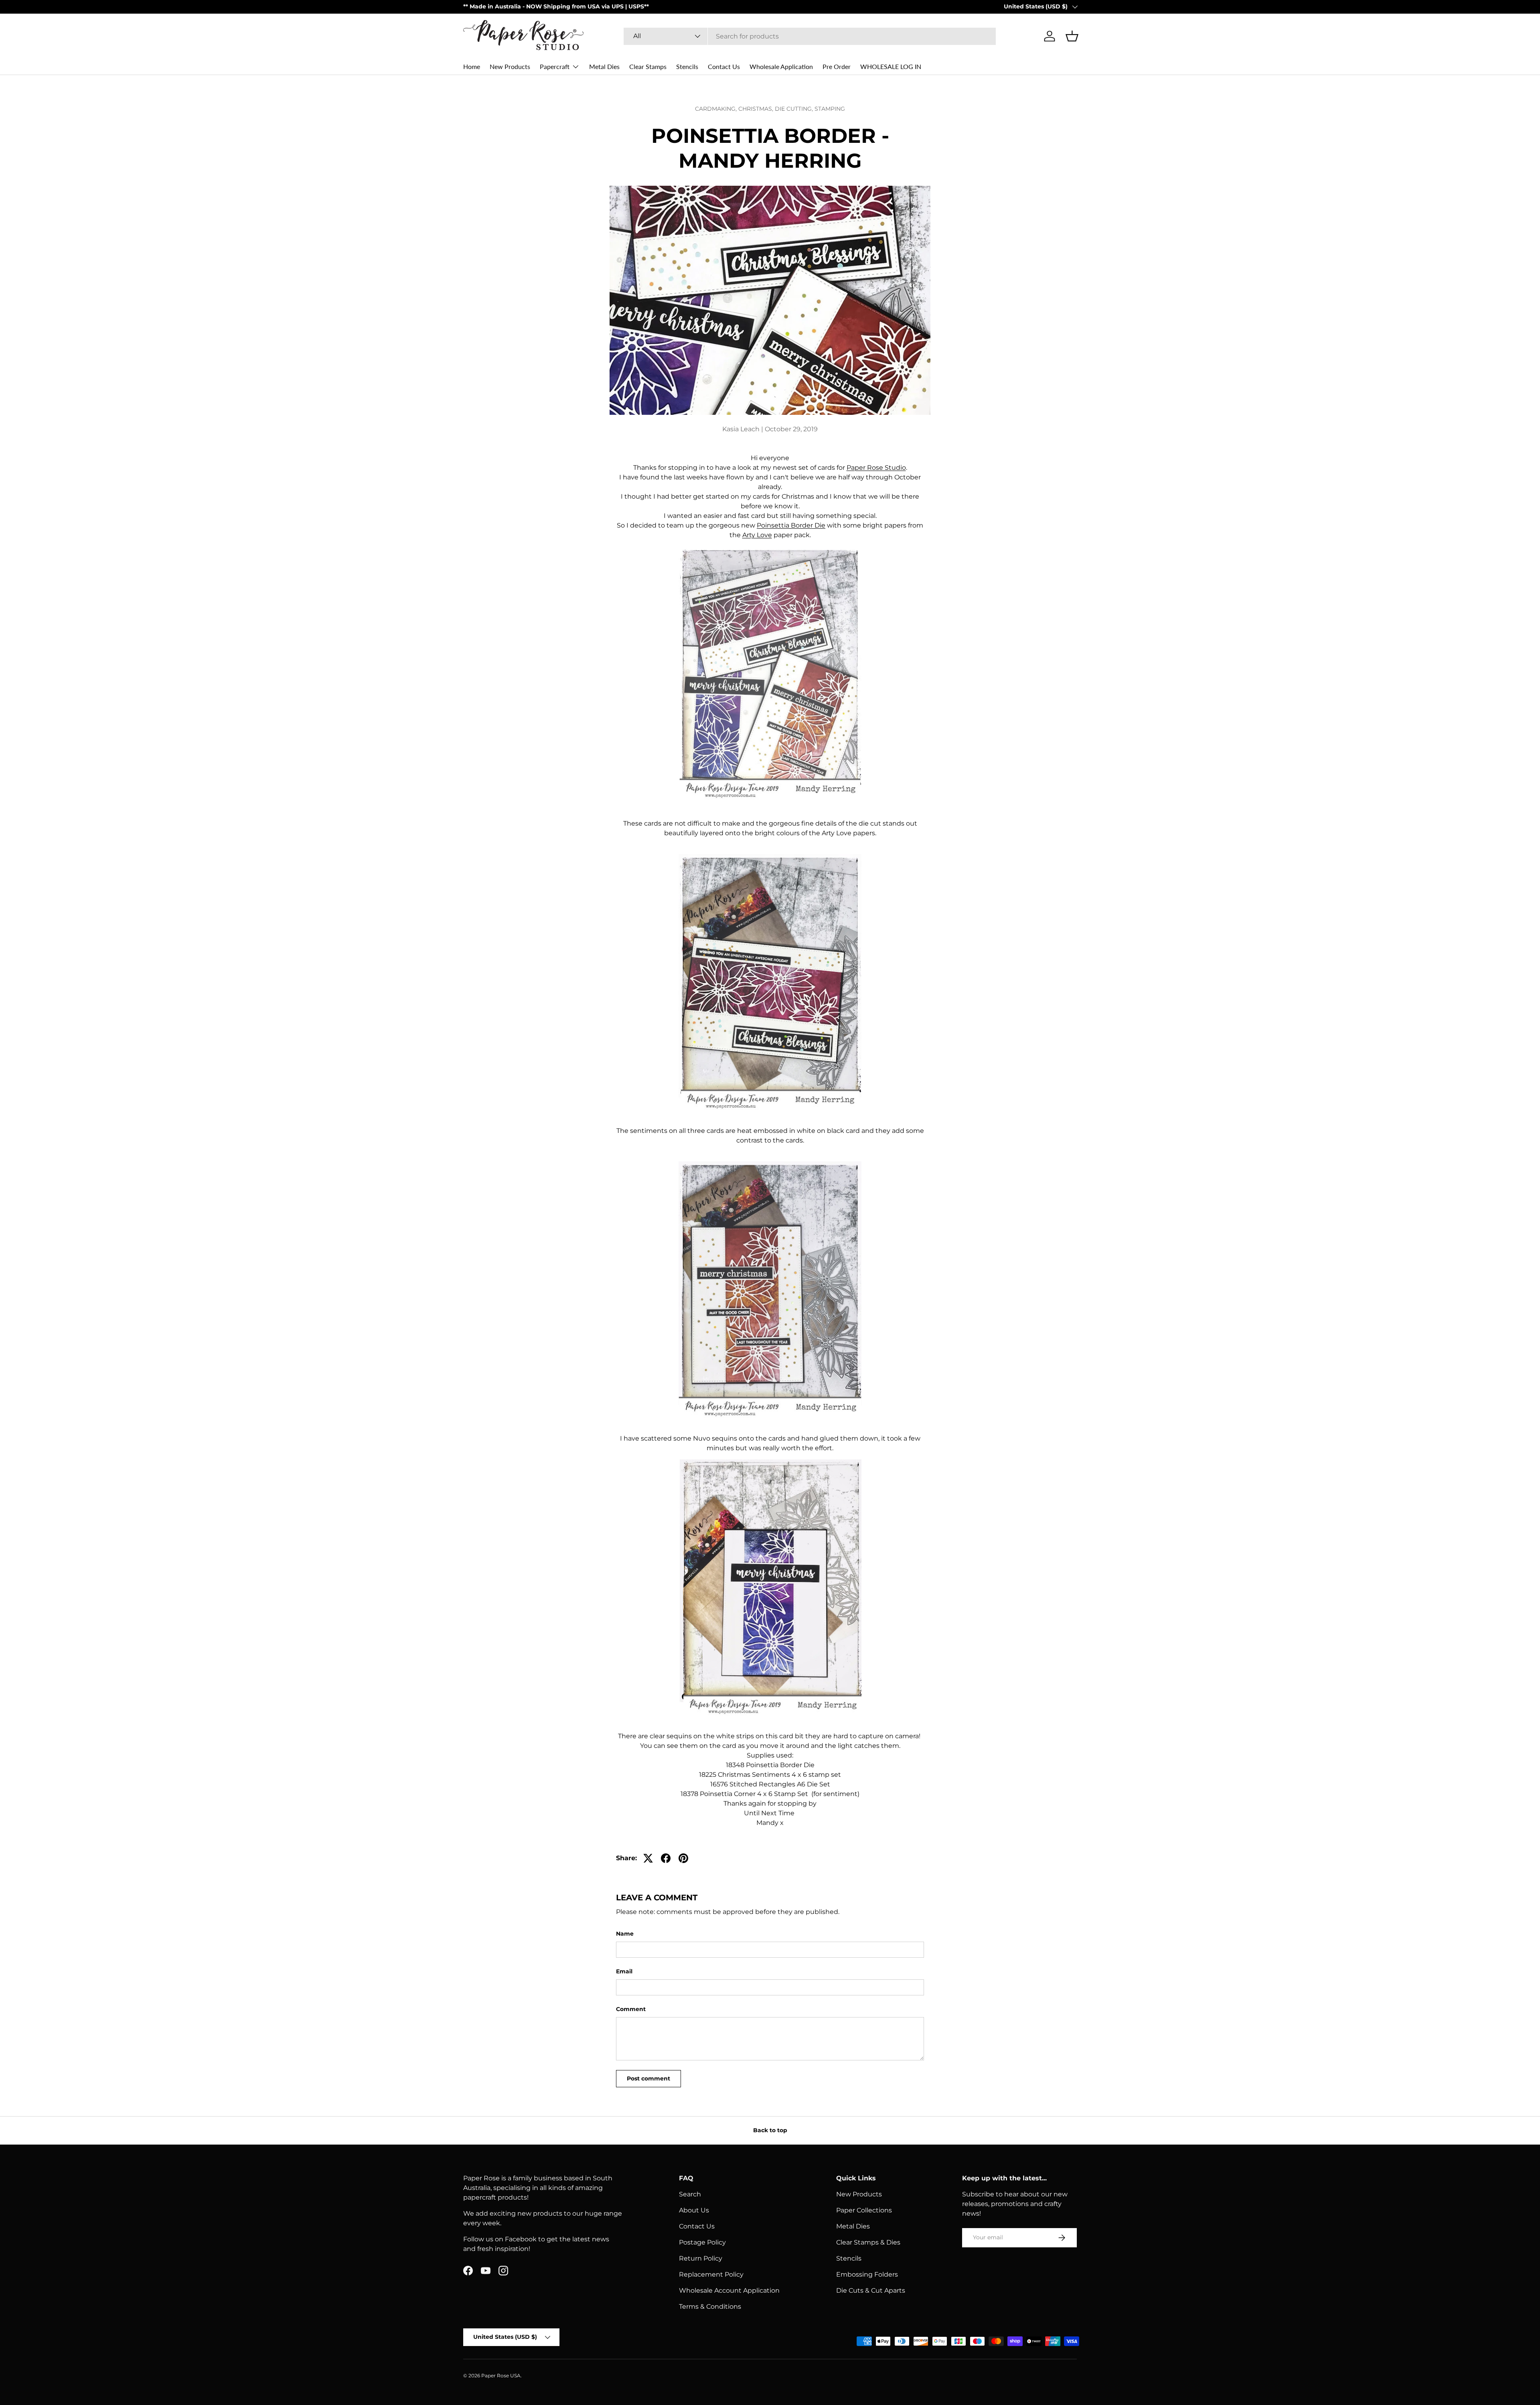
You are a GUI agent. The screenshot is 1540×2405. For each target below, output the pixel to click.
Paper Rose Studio (876, 468)
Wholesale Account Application (729, 2290)
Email (624, 1971)
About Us (694, 2210)
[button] (1072, 36)
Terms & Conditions (710, 2307)
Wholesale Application (781, 66)
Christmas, (757, 109)
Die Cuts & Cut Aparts (871, 2290)
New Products (510, 66)
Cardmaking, (717, 109)
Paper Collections (864, 2210)
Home (472, 66)
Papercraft (555, 66)
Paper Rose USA (501, 2376)
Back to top (770, 2130)
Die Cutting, (795, 109)
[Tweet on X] (648, 1858)
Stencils (687, 66)
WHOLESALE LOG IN (891, 66)
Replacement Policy (711, 2274)
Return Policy (701, 2258)
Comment (631, 2009)
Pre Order (837, 66)
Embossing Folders (867, 2274)
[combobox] (810, 36)
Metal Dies (604, 66)
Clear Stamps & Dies (868, 2242)
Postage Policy (702, 2242)
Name (625, 1934)
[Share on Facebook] (666, 1858)
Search (690, 2194)
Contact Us (724, 66)
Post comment (648, 2078)
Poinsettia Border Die (791, 525)
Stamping (830, 109)
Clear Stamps (648, 66)
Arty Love (757, 535)
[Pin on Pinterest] (683, 1858)
